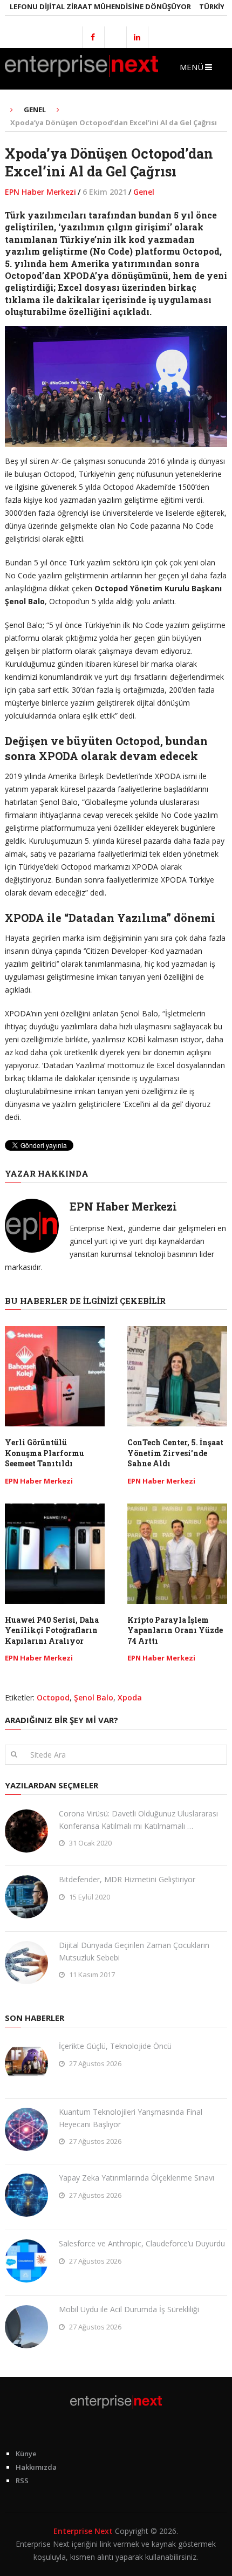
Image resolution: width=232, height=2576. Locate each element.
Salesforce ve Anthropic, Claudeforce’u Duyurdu (142, 2243)
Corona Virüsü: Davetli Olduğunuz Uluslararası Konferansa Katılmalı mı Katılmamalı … (138, 1819)
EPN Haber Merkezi (40, 192)
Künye (26, 2454)
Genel (144, 192)
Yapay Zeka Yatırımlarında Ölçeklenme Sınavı (137, 2178)
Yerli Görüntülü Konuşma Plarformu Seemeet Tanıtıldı (45, 1453)
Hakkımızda (36, 2467)
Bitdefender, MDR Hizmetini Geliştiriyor (127, 1879)
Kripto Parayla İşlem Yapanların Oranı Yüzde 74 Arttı (175, 1630)
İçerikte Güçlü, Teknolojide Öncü (115, 2046)
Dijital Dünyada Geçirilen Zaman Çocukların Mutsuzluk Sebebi (134, 1951)
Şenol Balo (94, 1697)
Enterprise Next (83, 2531)
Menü (192, 67)
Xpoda (130, 1697)
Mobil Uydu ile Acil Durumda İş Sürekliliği (129, 2309)
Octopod (53, 1697)
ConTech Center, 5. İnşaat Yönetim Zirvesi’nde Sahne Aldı (175, 1453)
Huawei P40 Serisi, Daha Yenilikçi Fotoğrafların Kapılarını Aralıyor (52, 1630)
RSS (22, 2481)
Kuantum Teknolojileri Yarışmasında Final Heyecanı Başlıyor (131, 2118)
